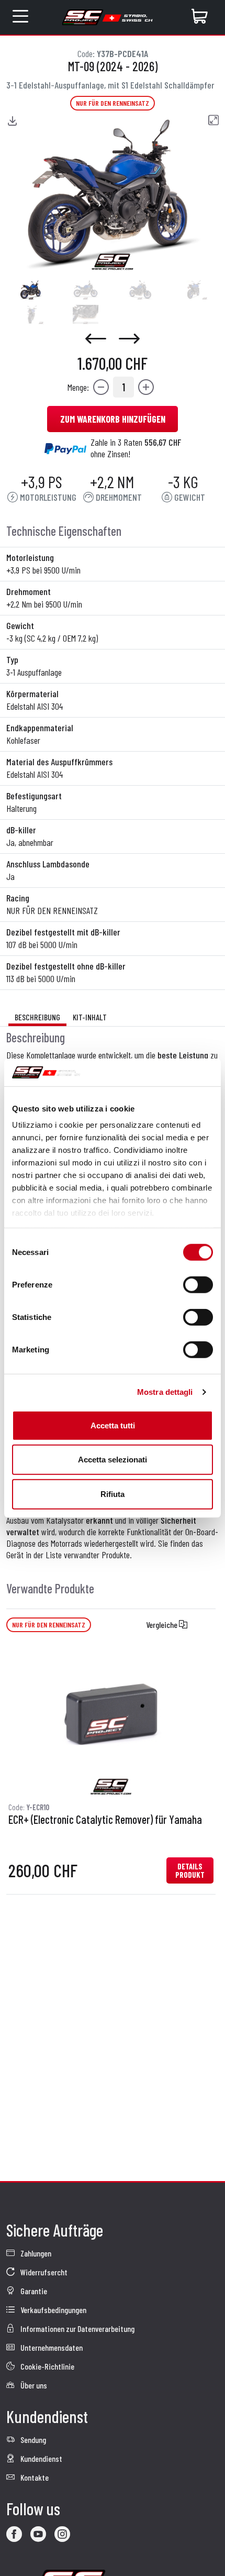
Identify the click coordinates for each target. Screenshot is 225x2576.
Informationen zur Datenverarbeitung (77, 2329)
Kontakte (34, 2477)
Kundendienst (41, 2458)
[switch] (198, 1284)
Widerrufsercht (43, 2272)
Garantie (33, 2291)
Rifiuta (113, 1494)
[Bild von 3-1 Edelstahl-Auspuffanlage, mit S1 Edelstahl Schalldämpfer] (31, 290)
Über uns (33, 2385)
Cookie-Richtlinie (47, 2366)
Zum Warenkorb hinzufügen (113, 419)
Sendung (32, 2440)
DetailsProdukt (190, 1870)
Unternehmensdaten (51, 2347)
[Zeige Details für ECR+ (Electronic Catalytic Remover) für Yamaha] (111, 1720)
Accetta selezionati (113, 1460)
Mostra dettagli (165, 1392)
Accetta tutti (113, 1425)
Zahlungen (35, 2253)
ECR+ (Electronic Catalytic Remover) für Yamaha (105, 1820)
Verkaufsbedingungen (53, 2310)
